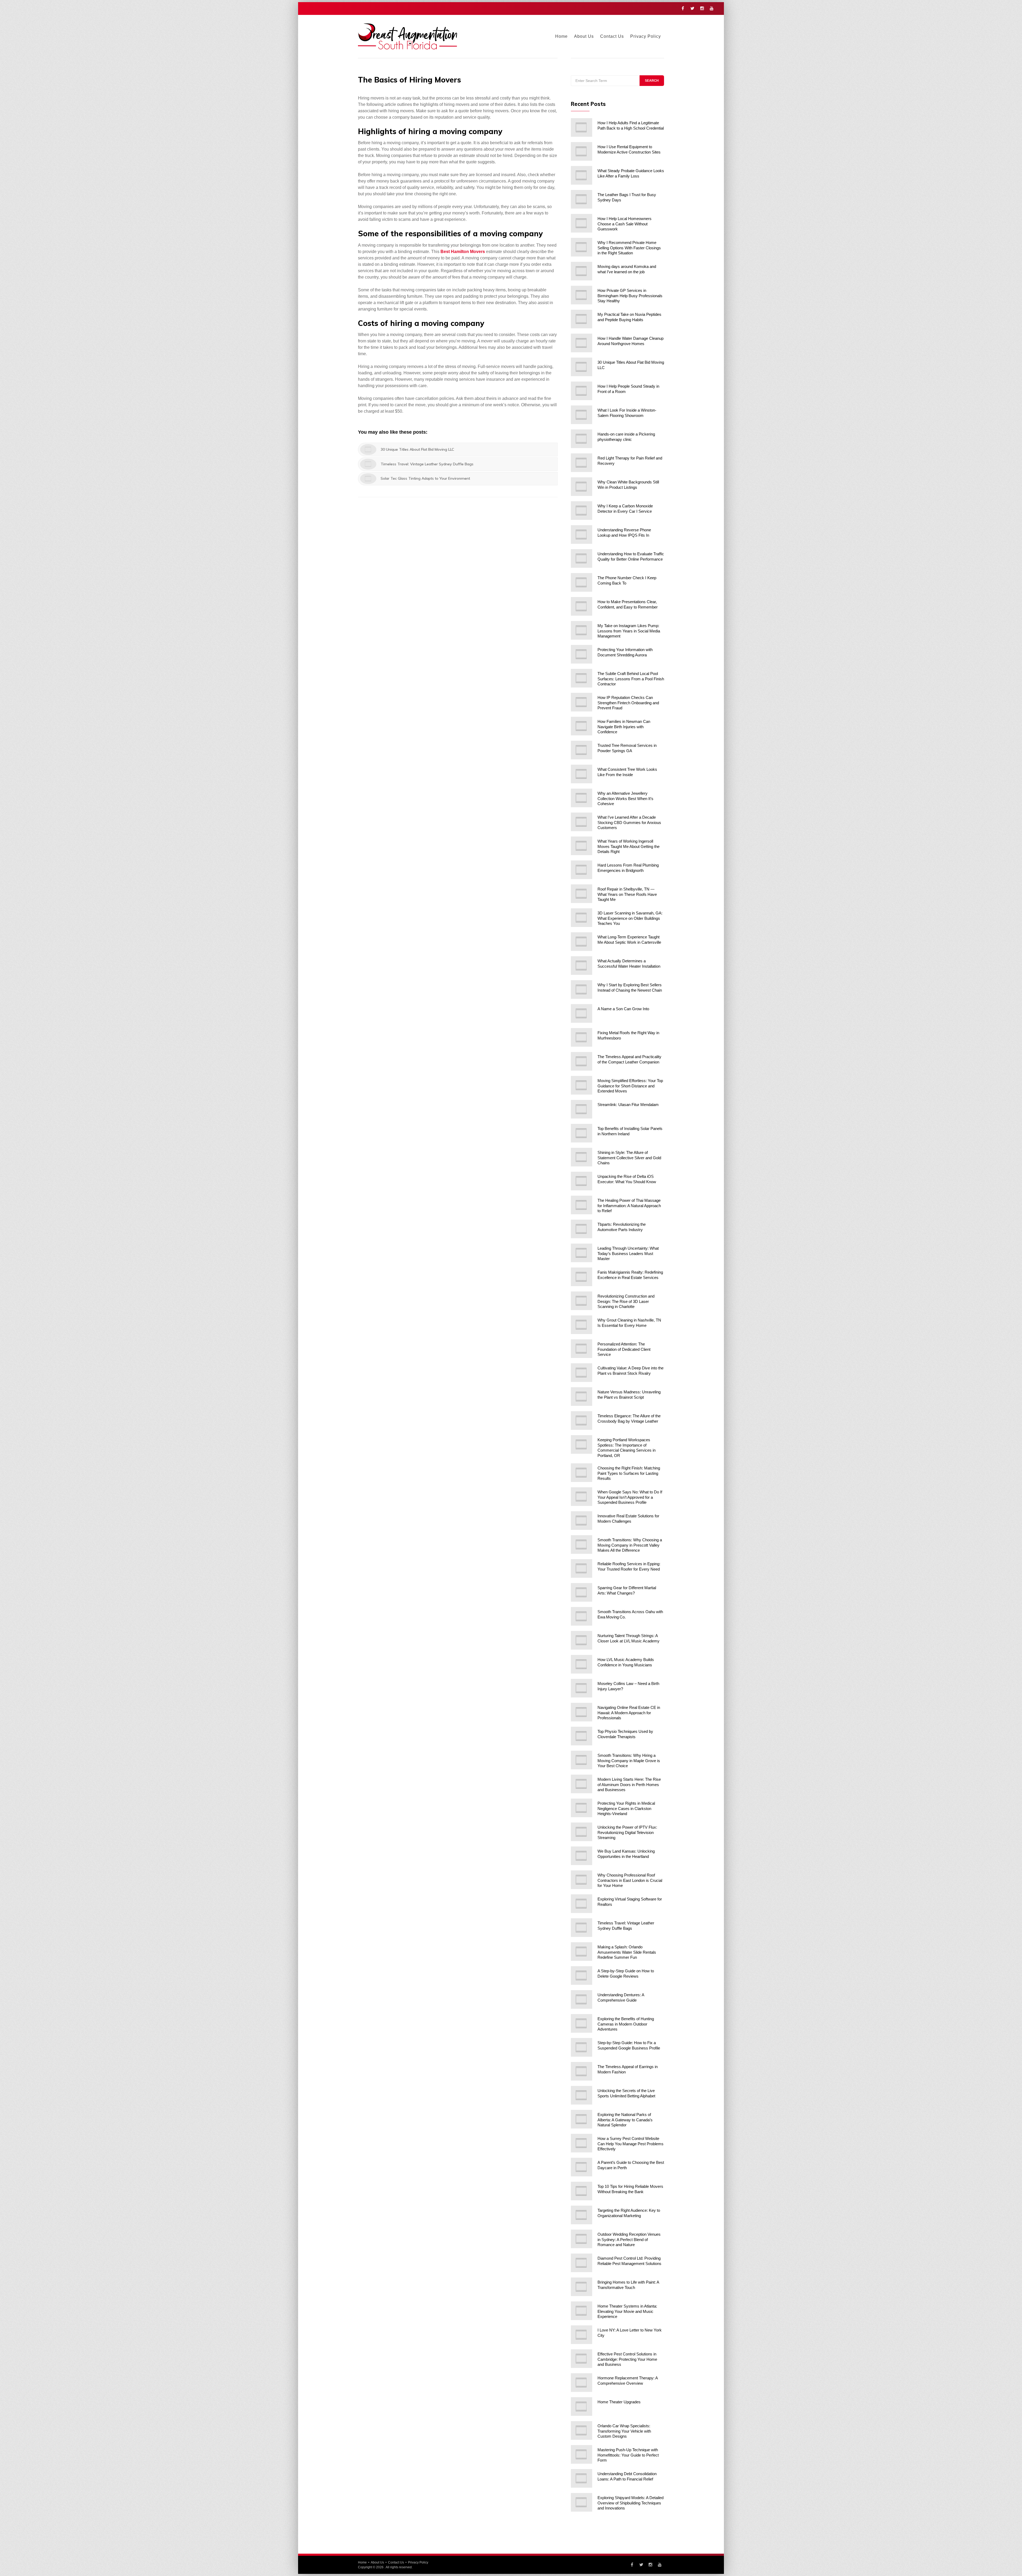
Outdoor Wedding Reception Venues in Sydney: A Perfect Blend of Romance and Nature (629, 2239)
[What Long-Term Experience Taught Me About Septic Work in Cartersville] (582, 942)
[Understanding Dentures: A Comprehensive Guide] (582, 1999)
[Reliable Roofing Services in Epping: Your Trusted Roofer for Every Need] (582, 1568)
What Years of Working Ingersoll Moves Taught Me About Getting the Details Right (629, 846)
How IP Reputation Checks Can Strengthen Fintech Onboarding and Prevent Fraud (628, 703)
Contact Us (612, 36)
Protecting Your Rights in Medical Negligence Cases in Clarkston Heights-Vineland (626, 1808)
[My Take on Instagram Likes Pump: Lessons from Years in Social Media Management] (582, 630)
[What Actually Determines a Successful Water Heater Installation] (582, 966)
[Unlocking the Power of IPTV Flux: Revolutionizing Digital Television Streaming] (582, 1832)
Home (561, 36)
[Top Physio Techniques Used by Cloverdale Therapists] (582, 1736)
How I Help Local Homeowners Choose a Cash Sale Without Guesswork (625, 224)
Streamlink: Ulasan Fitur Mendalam (628, 1105)
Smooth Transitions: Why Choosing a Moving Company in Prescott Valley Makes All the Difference (630, 1545)
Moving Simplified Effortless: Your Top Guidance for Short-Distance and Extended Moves (630, 1086)
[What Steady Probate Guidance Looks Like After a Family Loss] (582, 175)
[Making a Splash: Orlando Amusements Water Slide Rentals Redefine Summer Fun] (582, 1952)
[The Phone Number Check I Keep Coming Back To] (582, 582)
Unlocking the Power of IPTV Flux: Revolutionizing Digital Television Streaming (627, 1832)
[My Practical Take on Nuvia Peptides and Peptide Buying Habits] (582, 319)
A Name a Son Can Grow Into (623, 1009)
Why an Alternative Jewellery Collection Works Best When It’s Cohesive (625, 798)
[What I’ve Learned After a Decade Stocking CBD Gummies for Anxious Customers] (582, 822)
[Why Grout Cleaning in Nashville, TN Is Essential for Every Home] (582, 1325)
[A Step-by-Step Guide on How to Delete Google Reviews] (582, 1976)
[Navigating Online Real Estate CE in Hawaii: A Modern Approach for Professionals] (582, 1712)
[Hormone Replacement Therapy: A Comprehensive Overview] (582, 2383)
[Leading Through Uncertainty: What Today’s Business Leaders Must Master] (582, 1253)
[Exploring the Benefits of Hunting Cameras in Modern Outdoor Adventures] (582, 2023)
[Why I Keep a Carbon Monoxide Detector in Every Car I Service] (582, 511)
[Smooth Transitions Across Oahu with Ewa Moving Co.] (582, 1616)
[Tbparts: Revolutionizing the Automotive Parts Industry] (582, 1229)
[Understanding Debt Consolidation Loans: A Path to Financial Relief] (582, 2478)
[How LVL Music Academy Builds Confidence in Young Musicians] (582, 1664)
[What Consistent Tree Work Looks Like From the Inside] (582, 774)
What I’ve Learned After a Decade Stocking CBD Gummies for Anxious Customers (629, 822)
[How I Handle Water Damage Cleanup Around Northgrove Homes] (582, 343)
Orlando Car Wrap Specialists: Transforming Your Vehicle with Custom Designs (624, 2431)
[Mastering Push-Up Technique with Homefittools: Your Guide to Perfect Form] (582, 2454)
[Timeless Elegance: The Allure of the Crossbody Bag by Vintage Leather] (582, 1420)
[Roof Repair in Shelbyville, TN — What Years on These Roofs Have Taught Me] (582, 894)
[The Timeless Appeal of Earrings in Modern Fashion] (582, 2071)
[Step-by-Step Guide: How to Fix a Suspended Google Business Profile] (582, 2047)
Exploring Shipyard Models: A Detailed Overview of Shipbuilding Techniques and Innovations (630, 2503)
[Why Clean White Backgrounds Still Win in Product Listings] (582, 487)
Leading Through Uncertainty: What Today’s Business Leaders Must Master (628, 1253)
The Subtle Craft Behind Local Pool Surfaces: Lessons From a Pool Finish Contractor (631, 679)
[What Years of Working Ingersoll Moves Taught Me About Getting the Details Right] (582, 846)
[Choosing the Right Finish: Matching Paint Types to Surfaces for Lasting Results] (582, 1473)
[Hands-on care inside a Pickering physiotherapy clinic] (582, 439)
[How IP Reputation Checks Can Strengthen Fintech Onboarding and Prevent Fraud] (582, 702)
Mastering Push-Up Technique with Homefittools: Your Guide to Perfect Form (628, 2455)
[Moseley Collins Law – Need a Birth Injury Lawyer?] (582, 1688)
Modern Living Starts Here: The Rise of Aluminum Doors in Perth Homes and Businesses (629, 1784)
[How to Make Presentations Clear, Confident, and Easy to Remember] (582, 606)
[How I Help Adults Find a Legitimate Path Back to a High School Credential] (582, 127)
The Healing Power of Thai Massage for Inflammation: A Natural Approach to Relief (629, 1206)
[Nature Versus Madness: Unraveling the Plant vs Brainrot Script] (582, 1397)
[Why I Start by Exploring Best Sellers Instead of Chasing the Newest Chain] (582, 989)
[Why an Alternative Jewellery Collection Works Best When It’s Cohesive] (582, 798)
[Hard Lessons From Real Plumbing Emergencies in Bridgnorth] (582, 870)
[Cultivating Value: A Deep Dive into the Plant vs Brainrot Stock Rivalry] (582, 1373)
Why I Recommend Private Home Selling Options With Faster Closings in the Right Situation (629, 248)
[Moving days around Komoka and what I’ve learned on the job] (582, 271)
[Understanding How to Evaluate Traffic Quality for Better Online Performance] (582, 558)
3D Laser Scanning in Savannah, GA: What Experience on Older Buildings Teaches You (630, 918)
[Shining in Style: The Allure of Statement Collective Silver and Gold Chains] (582, 1157)
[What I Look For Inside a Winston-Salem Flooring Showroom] (582, 415)
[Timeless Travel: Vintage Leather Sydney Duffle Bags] (582, 1928)
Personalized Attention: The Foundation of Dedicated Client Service (624, 1349)
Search (652, 81)
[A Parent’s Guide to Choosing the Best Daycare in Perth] (582, 2167)
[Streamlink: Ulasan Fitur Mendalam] (582, 1109)
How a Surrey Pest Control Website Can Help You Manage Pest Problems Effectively (630, 2144)
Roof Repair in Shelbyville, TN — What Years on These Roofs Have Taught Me (627, 894)
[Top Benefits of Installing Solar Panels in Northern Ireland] (582, 1133)
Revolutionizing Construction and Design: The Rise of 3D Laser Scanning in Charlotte (626, 1301)
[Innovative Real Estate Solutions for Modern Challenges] (582, 1521)
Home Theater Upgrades (619, 2402)
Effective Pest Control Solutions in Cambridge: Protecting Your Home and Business (627, 2359)
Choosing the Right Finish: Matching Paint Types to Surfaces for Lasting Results (629, 1473)
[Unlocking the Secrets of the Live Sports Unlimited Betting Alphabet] (582, 2095)
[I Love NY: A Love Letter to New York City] (582, 2335)
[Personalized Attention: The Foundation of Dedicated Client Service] (582, 1349)
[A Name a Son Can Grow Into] (582, 1013)
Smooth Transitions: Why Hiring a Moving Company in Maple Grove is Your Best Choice (629, 1761)
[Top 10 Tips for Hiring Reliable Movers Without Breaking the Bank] (582, 2191)
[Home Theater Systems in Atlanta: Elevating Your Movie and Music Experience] (582, 2311)
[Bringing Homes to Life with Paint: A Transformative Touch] (582, 2287)
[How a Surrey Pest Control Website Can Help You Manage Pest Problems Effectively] (582, 2143)
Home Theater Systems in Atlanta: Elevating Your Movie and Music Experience (627, 2311)
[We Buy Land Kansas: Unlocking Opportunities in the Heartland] (582, 1856)
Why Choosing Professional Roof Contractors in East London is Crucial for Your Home (630, 1880)
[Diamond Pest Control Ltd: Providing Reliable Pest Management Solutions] (582, 2263)
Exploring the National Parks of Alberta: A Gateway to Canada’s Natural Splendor (625, 2120)
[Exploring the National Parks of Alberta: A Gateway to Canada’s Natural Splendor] (582, 2119)
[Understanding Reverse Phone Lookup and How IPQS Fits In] (582, 535)
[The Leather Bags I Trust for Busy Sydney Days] (582, 199)
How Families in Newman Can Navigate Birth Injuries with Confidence (624, 727)
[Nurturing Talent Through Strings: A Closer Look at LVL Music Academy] (582, 1640)
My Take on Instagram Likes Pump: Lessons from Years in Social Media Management (629, 631)
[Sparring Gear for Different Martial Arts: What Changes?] (582, 1592)
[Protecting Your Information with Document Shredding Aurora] (582, 654)
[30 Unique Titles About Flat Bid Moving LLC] (582, 367)
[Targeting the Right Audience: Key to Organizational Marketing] (582, 2215)
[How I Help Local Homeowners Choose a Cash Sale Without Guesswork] (582, 223)
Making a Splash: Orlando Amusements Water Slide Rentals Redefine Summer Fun (627, 1952)
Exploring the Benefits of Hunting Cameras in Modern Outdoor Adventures (626, 2024)
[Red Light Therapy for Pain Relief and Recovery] (582, 463)
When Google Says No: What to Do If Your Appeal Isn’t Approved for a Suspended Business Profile (630, 1497)
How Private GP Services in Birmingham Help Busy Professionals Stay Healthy (630, 296)
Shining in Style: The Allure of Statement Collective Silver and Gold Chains (629, 1158)
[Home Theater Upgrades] (582, 2407)
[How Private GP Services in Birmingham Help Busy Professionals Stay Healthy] (582, 295)
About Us (584, 36)
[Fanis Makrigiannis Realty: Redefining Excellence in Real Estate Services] (582, 1277)
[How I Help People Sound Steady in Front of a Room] (582, 391)
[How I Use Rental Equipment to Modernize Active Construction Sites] (582, 151)
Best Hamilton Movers (463, 252)
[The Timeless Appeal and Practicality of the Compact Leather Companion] (582, 1061)
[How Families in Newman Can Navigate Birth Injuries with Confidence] (582, 726)
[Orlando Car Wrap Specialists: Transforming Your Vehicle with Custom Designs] (582, 2430)
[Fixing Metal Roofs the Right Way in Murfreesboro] (582, 1037)
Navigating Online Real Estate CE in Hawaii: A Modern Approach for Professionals (629, 1713)
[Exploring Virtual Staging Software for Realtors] (582, 1904)
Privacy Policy (646, 36)
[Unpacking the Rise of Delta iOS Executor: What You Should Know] (582, 1181)
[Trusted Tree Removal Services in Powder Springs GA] (582, 750)
